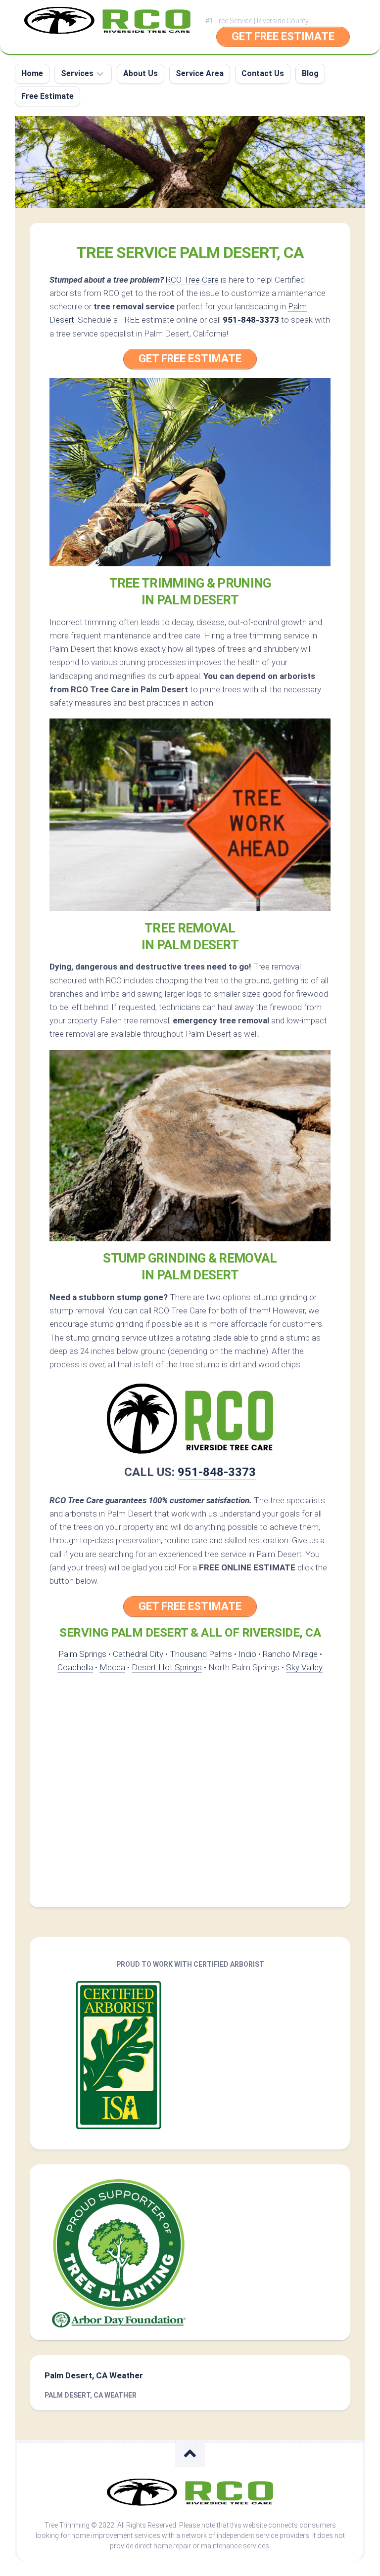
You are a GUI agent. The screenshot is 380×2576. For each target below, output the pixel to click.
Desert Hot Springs (167, 1667)
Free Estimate (47, 96)
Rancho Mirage (290, 1654)
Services (77, 73)
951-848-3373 (251, 320)
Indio (247, 1654)
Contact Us (263, 73)
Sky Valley (304, 1667)
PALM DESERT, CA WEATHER (91, 2395)
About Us (141, 73)
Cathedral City (138, 1654)
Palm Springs (82, 1654)
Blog (310, 73)
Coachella (75, 1667)
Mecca (112, 1667)
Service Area (200, 73)
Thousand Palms (201, 1654)
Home (32, 73)
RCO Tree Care (192, 280)
